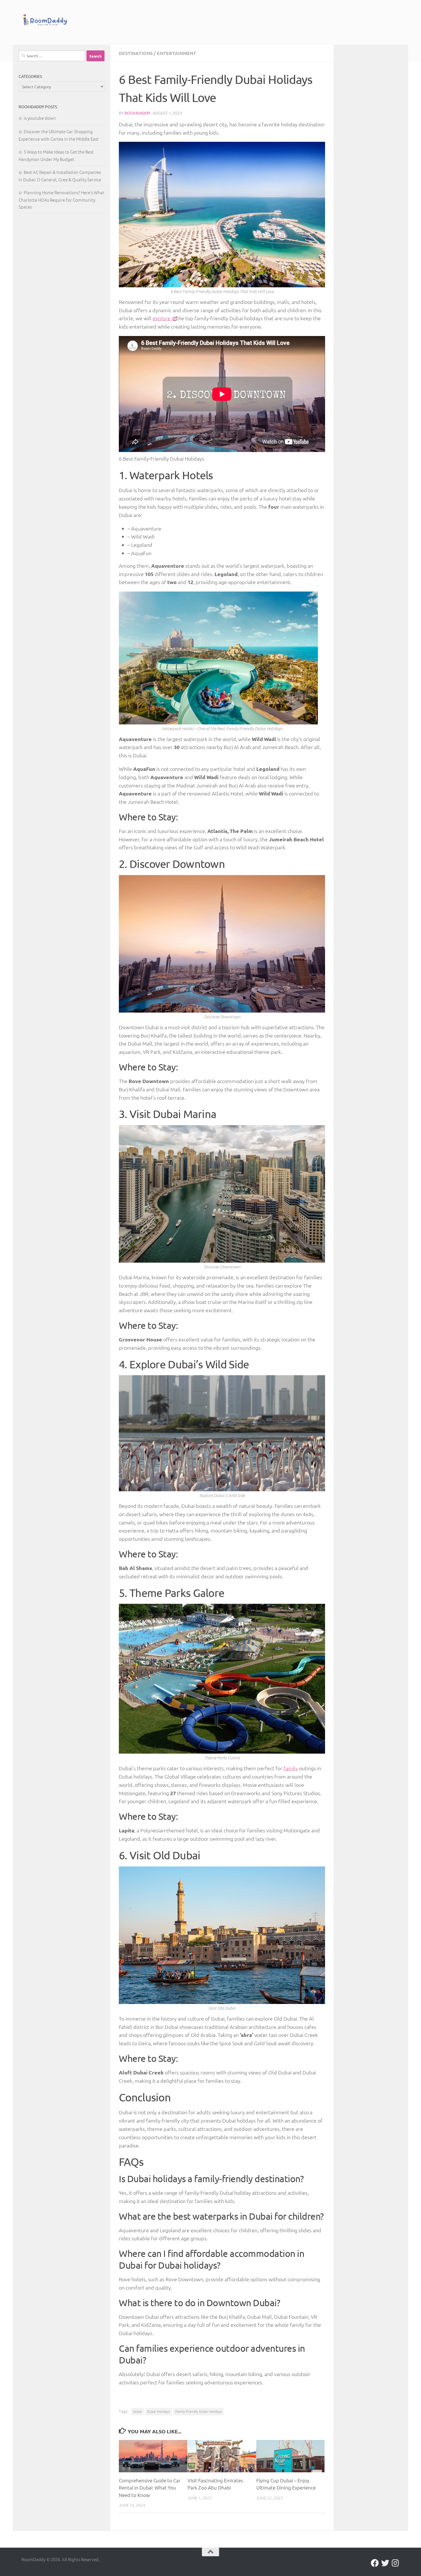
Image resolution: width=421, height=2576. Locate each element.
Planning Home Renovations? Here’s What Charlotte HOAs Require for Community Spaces (61, 200)
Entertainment (177, 53)
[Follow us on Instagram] (396, 2563)
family (291, 1768)
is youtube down (40, 118)
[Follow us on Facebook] (375, 2563)
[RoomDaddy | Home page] (45, 21)
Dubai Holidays (159, 2411)
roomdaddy (137, 113)
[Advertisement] (242, 21)
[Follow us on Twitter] (385, 2563)
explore (162, 318)
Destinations (136, 53)
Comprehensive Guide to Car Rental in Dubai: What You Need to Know (150, 2488)
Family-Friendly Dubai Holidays (198, 2411)
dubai (137, 2411)
